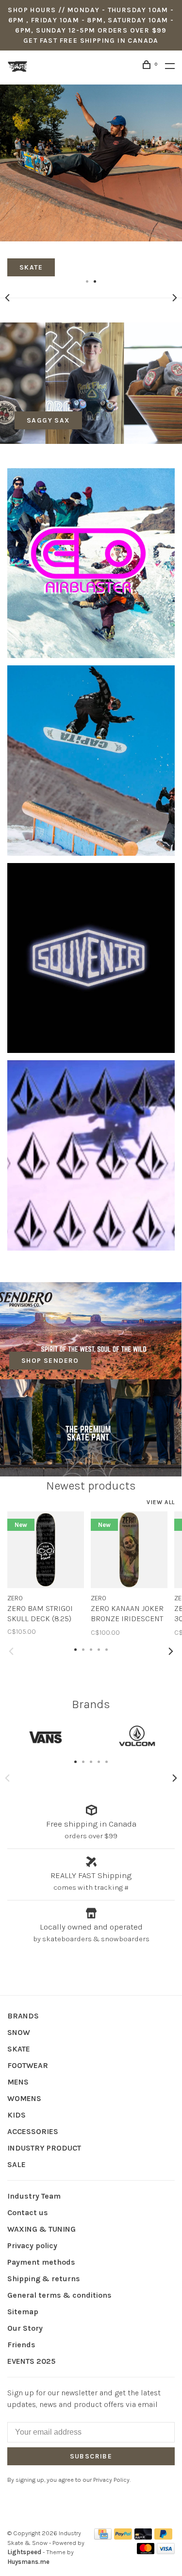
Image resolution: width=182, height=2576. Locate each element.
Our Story (25, 2328)
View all (161, 1502)
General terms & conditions (59, 2295)
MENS (18, 2082)
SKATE (19, 2049)
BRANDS (23, 2016)
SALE (17, 2164)
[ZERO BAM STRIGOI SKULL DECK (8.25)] (46, 1550)
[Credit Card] (103, 2537)
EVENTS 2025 (31, 2361)
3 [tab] (91, 1761)
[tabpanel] (91, 180)
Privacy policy (32, 2246)
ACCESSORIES (33, 2131)
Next (175, 298)
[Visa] (166, 2551)
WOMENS (24, 2098)
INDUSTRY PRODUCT (44, 2148)
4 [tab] (99, 1761)
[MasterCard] (146, 2551)
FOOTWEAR (28, 2065)
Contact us (28, 2212)
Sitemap (23, 2312)
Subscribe (91, 2456)
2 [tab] (95, 281)
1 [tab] (87, 281)
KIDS (17, 2115)
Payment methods (41, 2262)
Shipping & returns (44, 2279)
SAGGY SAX (48, 420)
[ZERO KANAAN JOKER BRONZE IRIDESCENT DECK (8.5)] (129, 1550)
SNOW (19, 2032)
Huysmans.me (28, 2562)
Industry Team (34, 2196)
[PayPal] (123, 2537)
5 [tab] (107, 1761)
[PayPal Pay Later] (163, 2537)
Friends (21, 2345)
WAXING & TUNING (41, 2229)
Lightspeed (24, 2552)
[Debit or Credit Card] (143, 2537)
